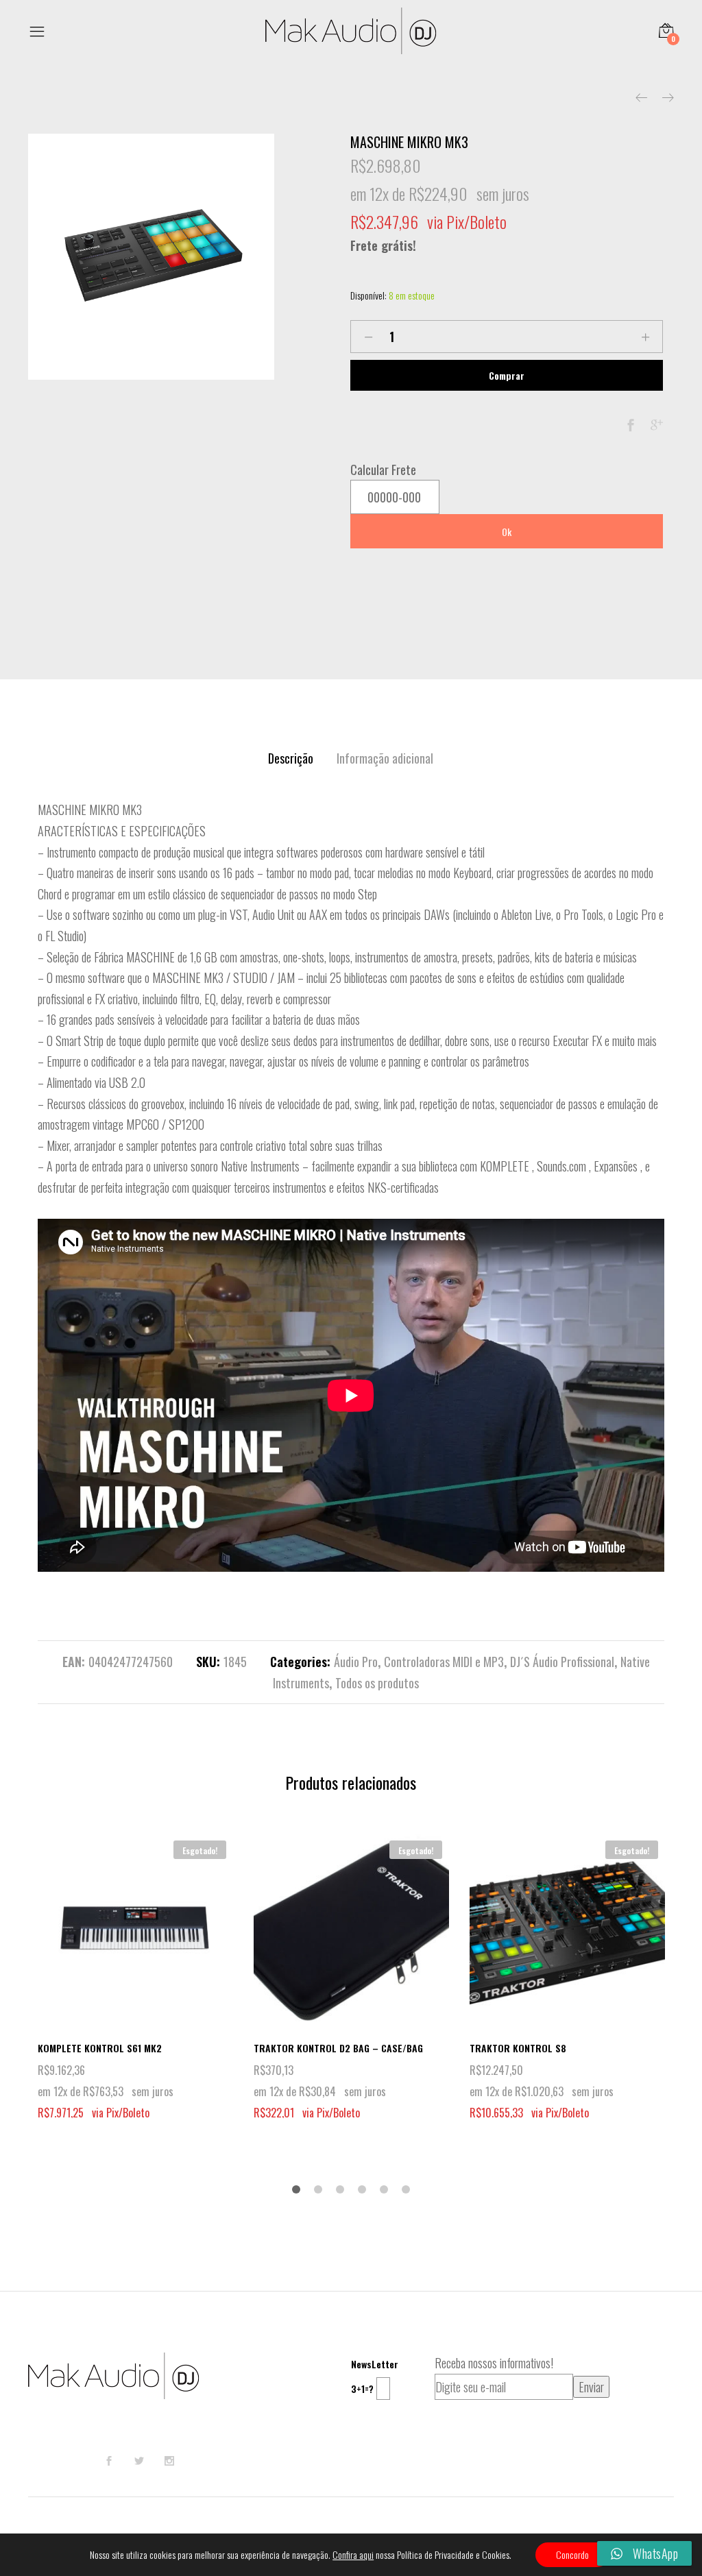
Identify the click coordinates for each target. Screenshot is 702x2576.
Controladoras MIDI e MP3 (444, 1662)
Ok (507, 532)
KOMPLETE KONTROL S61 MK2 (100, 2048)
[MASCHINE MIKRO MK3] (631, 425)
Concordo (572, 2554)
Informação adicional (385, 758)
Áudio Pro (356, 1662)
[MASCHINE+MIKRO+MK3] (657, 425)
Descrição (291, 758)
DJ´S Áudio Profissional (562, 1662)
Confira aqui (353, 2555)
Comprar (507, 375)
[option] (151, 257)
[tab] (291, 758)
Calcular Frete (383, 470)
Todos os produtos (377, 1683)
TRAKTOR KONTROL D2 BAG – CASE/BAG (338, 2048)
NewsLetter (375, 2364)
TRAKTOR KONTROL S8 (518, 2048)
